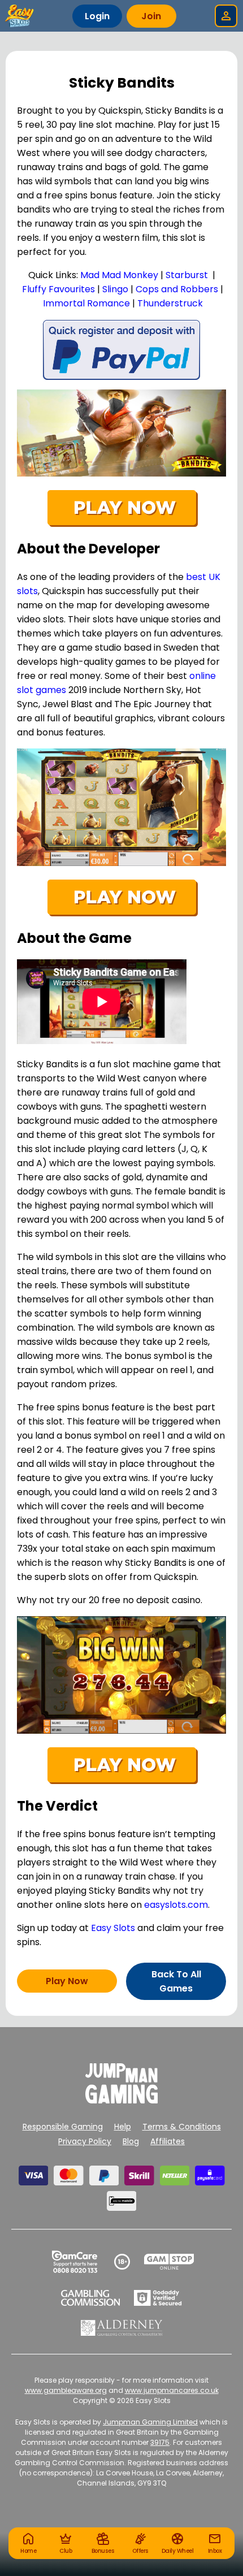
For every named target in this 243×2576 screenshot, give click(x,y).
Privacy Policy (85, 2141)
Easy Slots (113, 1928)
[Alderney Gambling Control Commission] (122, 2328)
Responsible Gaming (63, 2127)
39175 (160, 2442)
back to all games (176, 1981)
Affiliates (168, 2141)
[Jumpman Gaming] (121, 2100)
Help (123, 2127)
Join (151, 16)
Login (97, 16)
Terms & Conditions (182, 2127)
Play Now (67, 1981)
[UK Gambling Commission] (90, 2298)
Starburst (187, 275)
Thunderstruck (170, 303)
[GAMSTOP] (169, 2262)
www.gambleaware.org (66, 2390)
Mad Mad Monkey (119, 275)
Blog (131, 2141)
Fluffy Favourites (58, 289)
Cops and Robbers (177, 289)
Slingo (115, 289)
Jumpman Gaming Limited (150, 2422)
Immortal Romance (86, 303)
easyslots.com (176, 1905)
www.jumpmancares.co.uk (172, 2390)
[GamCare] (75, 2262)
